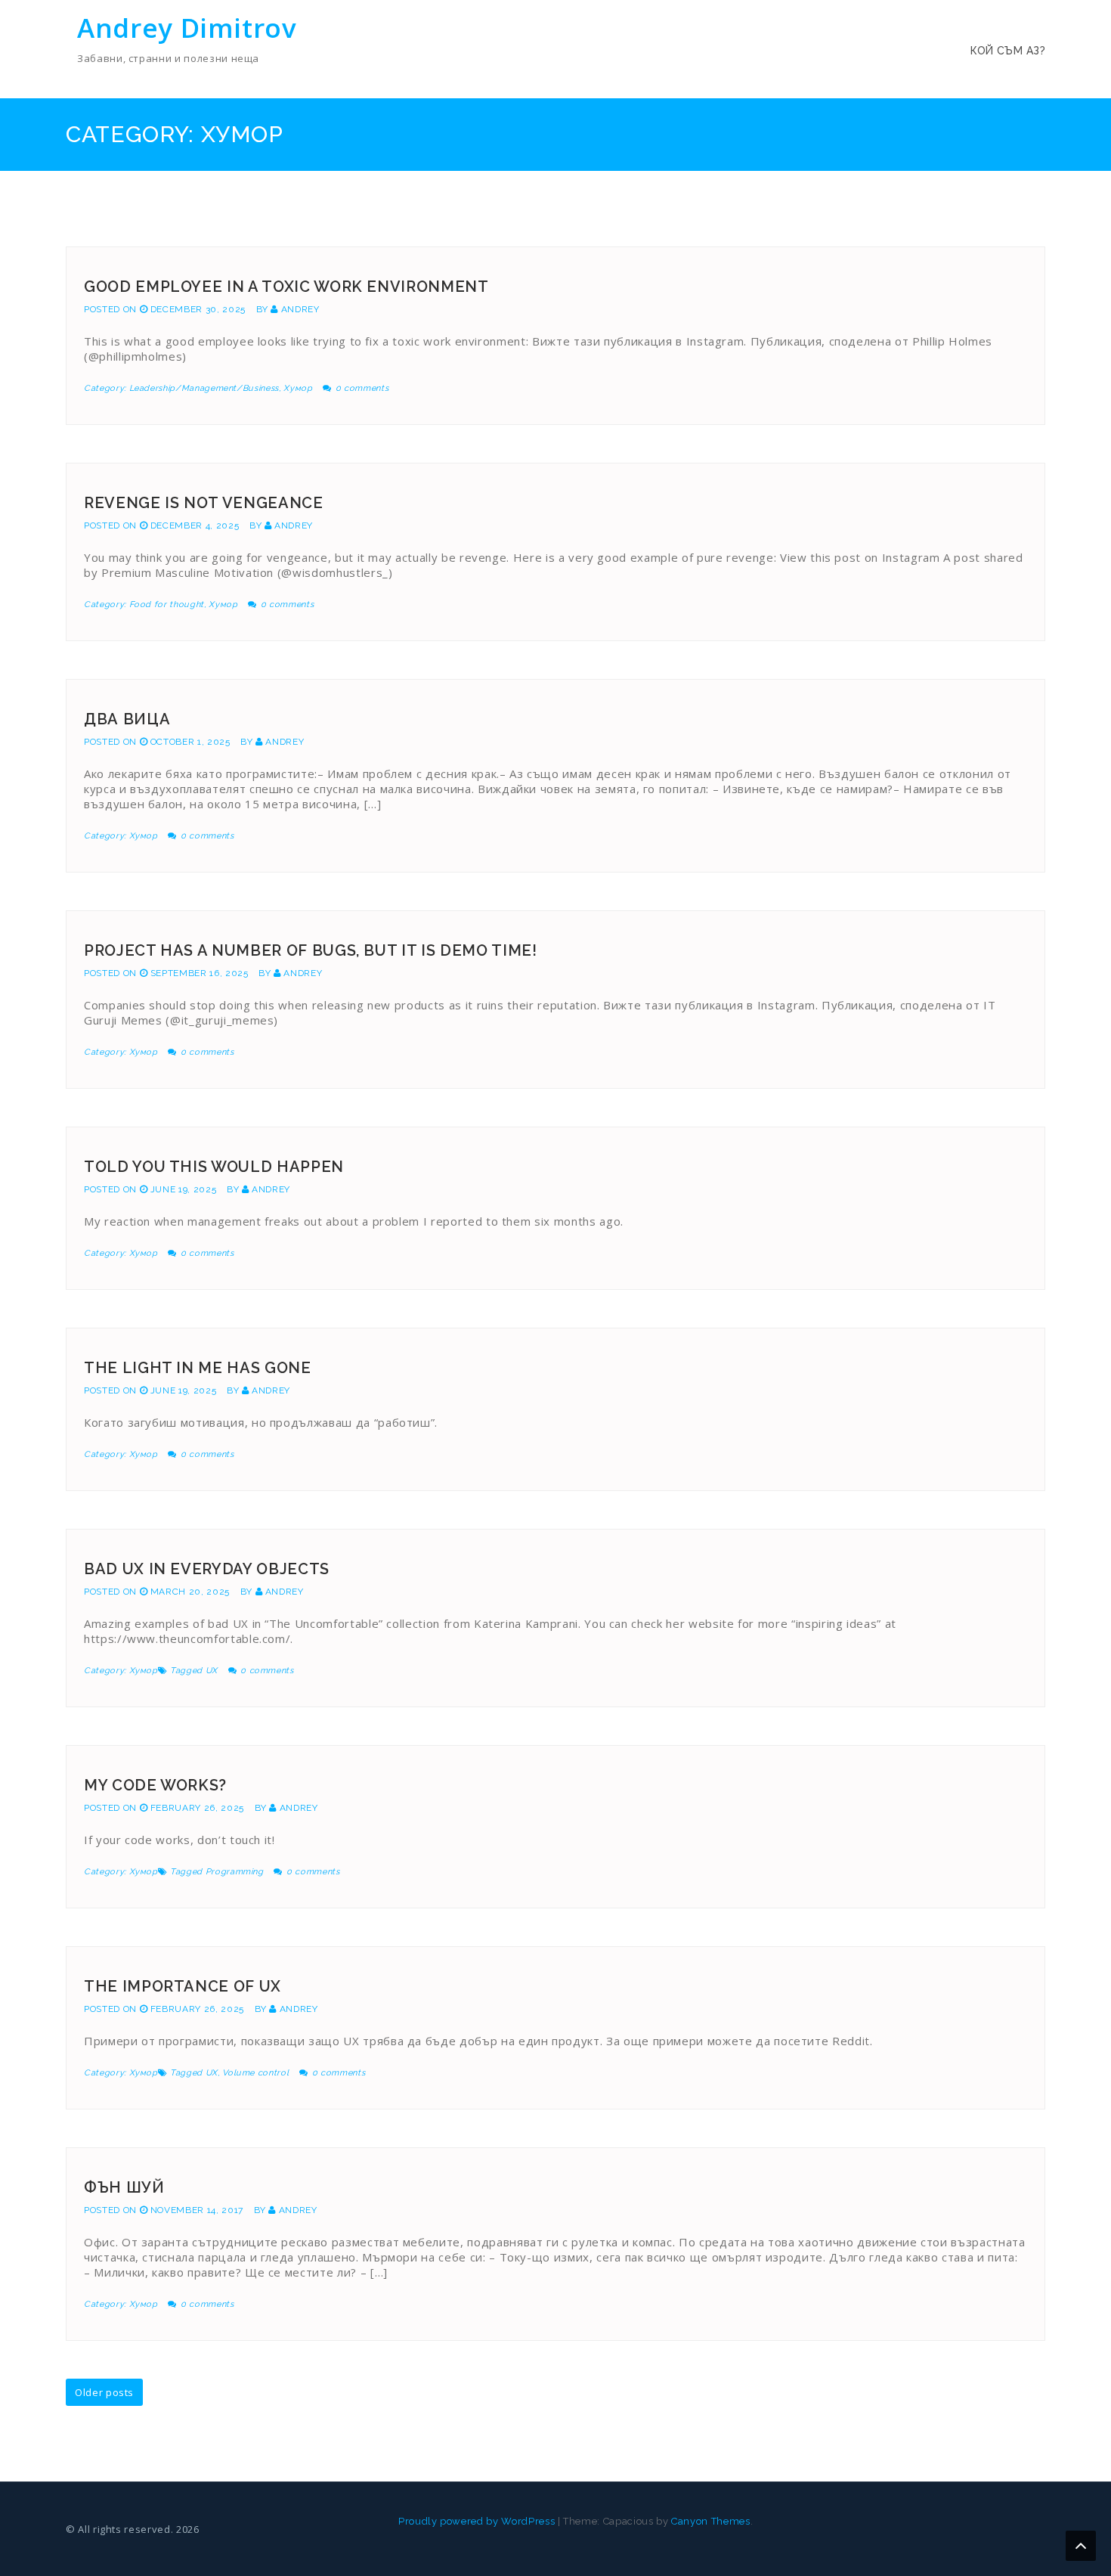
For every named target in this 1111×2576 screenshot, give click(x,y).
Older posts (104, 2392)
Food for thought (167, 604)
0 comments (362, 388)
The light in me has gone (198, 1368)
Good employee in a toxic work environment (286, 287)
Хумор (298, 388)
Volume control (255, 2073)
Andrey (300, 309)
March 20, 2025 (190, 1592)
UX (212, 1671)
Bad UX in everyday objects (207, 1569)
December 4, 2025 (195, 525)
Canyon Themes (710, 2521)
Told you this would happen (214, 1167)
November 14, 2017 (197, 2210)
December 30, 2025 (198, 309)
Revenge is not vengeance (204, 503)
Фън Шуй (124, 2187)
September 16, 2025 (200, 973)
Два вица (127, 719)
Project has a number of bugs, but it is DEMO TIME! (311, 950)
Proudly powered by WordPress (477, 2521)
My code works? (155, 1785)
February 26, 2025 (197, 1808)
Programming (235, 1872)
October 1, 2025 (190, 742)
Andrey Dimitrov (187, 28)
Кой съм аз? (1008, 51)
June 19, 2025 (183, 1189)
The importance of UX (183, 1986)
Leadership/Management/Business (204, 388)
